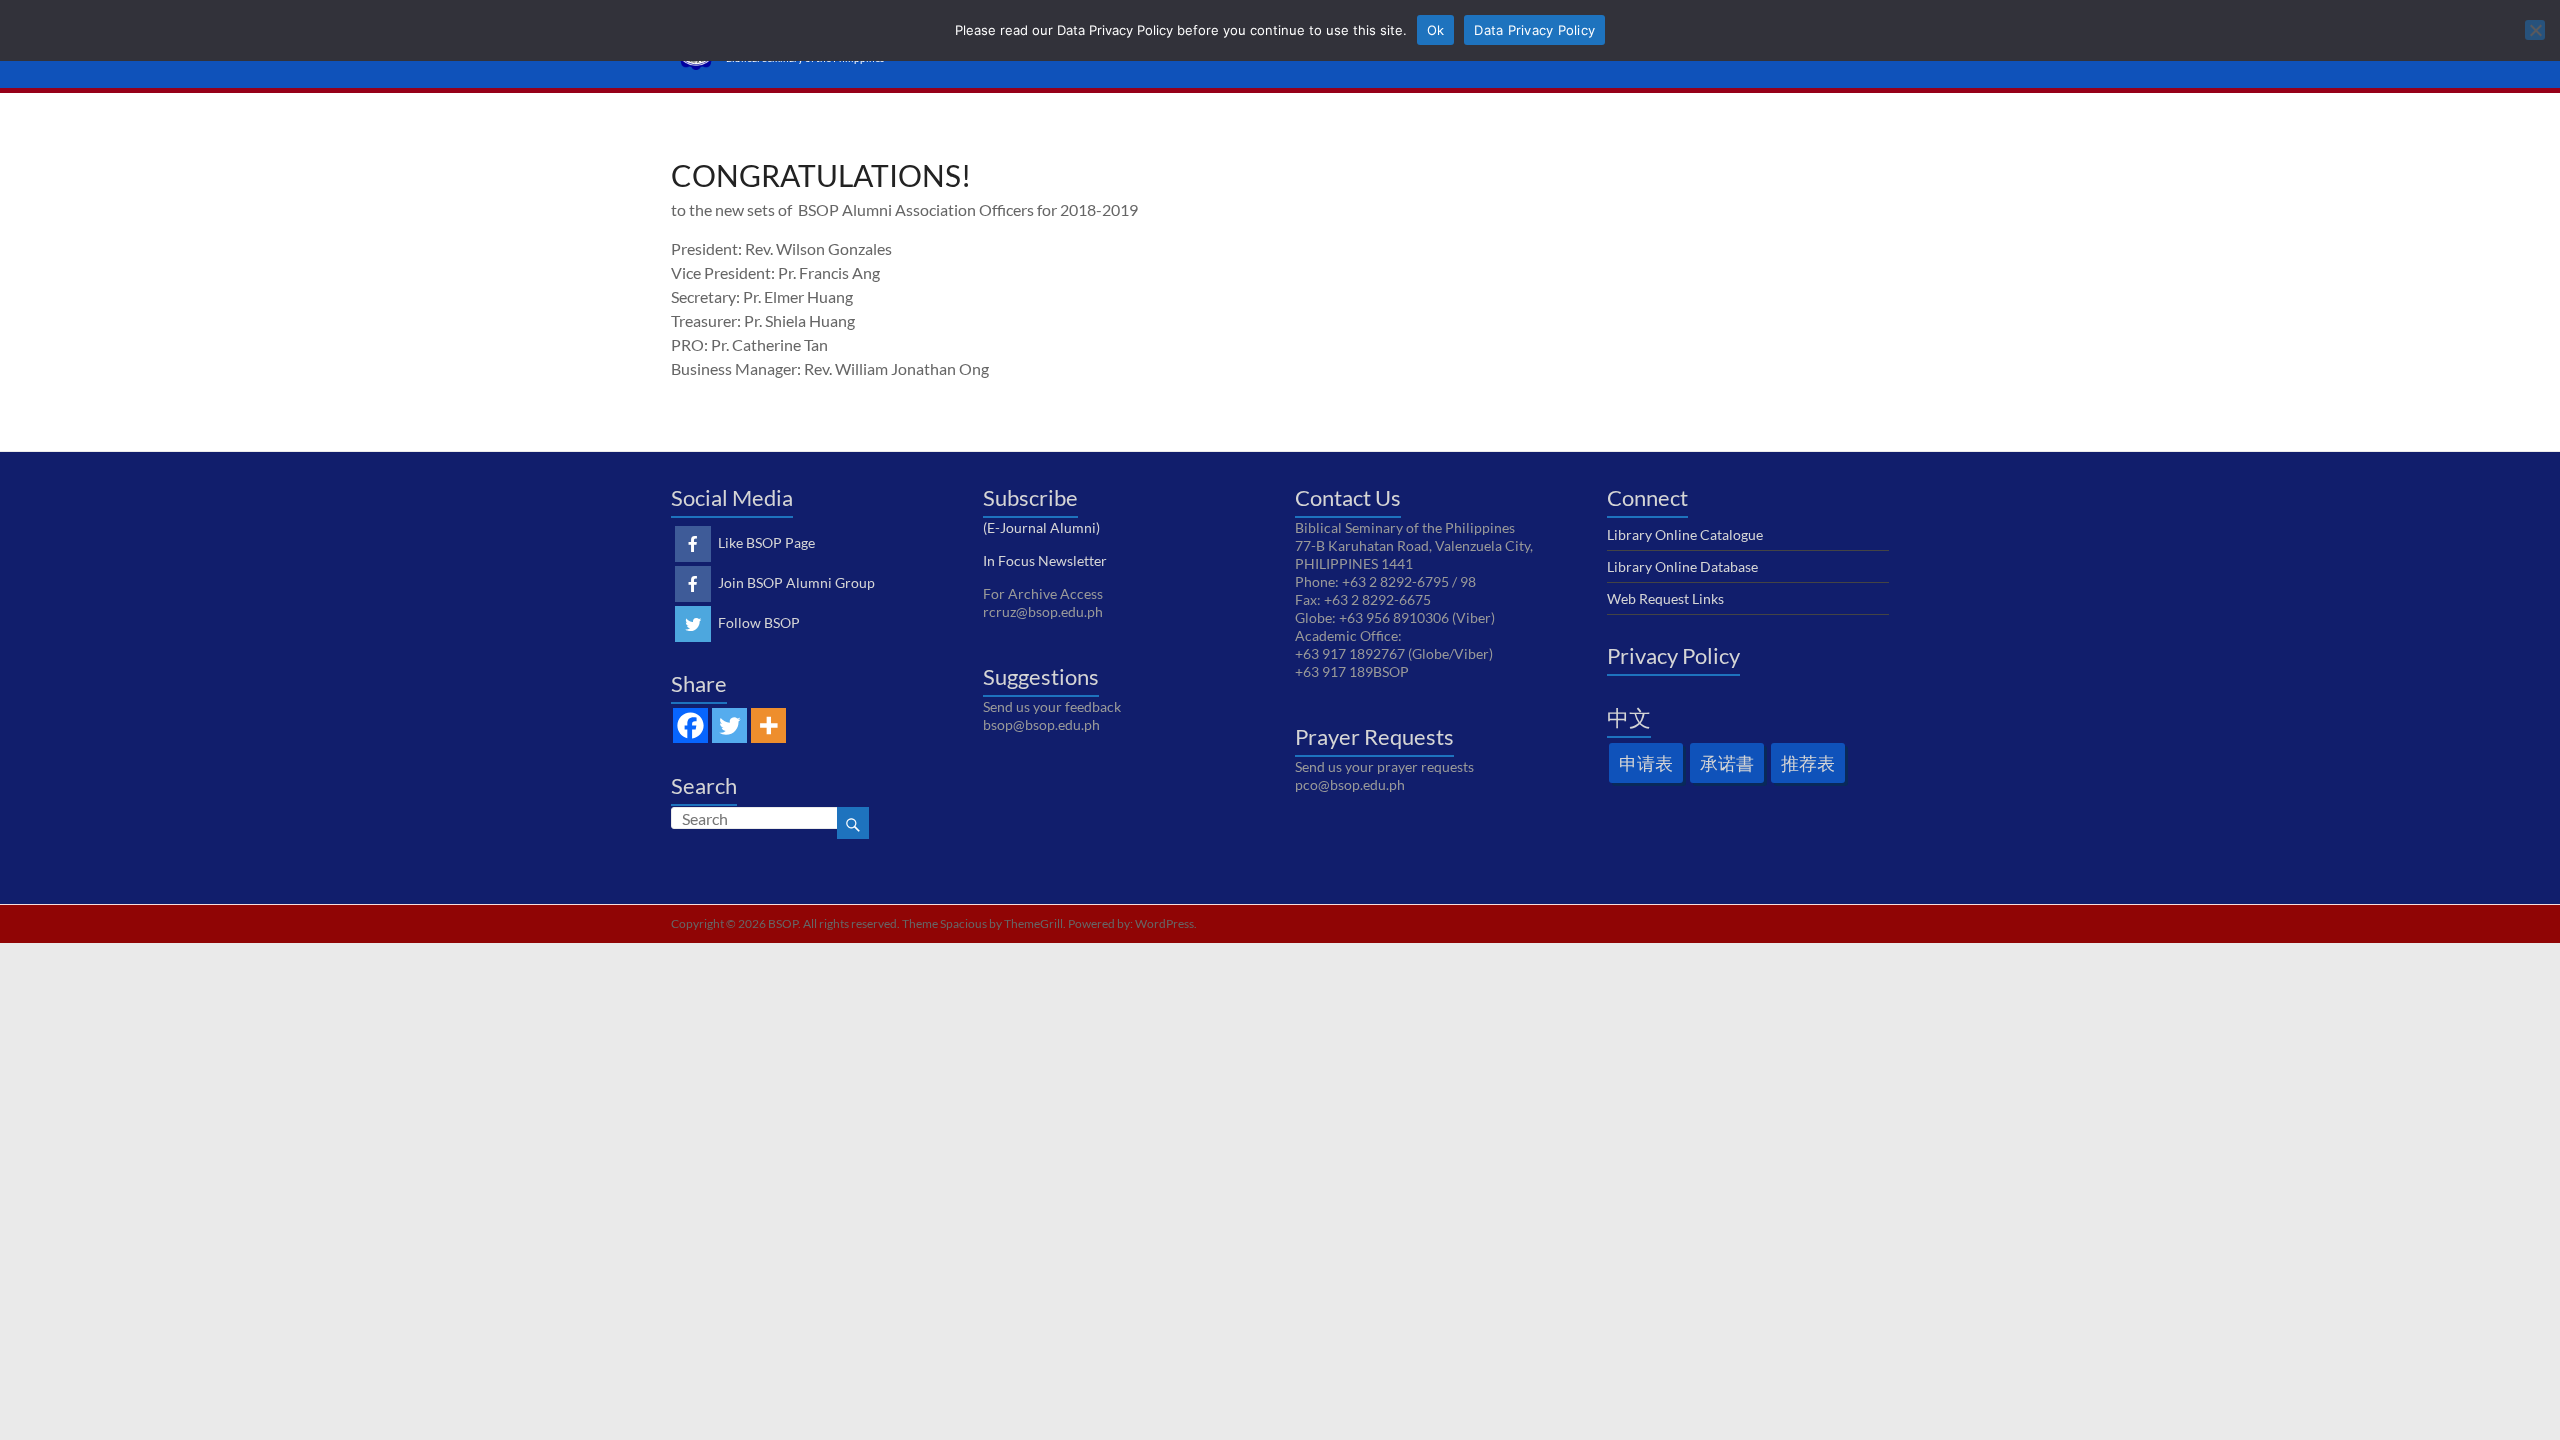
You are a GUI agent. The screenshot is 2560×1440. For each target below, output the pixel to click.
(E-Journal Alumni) (1041, 527)
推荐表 (1808, 763)
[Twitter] (729, 725)
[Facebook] (690, 725)
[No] (2535, 30)
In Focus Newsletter (1045, 560)
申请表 (1646, 763)
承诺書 (1727, 763)
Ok (1436, 30)
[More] (768, 725)
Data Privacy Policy (1534, 30)
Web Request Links (1665, 598)
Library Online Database (1682, 566)
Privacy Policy (1673, 655)
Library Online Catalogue (1685, 534)
